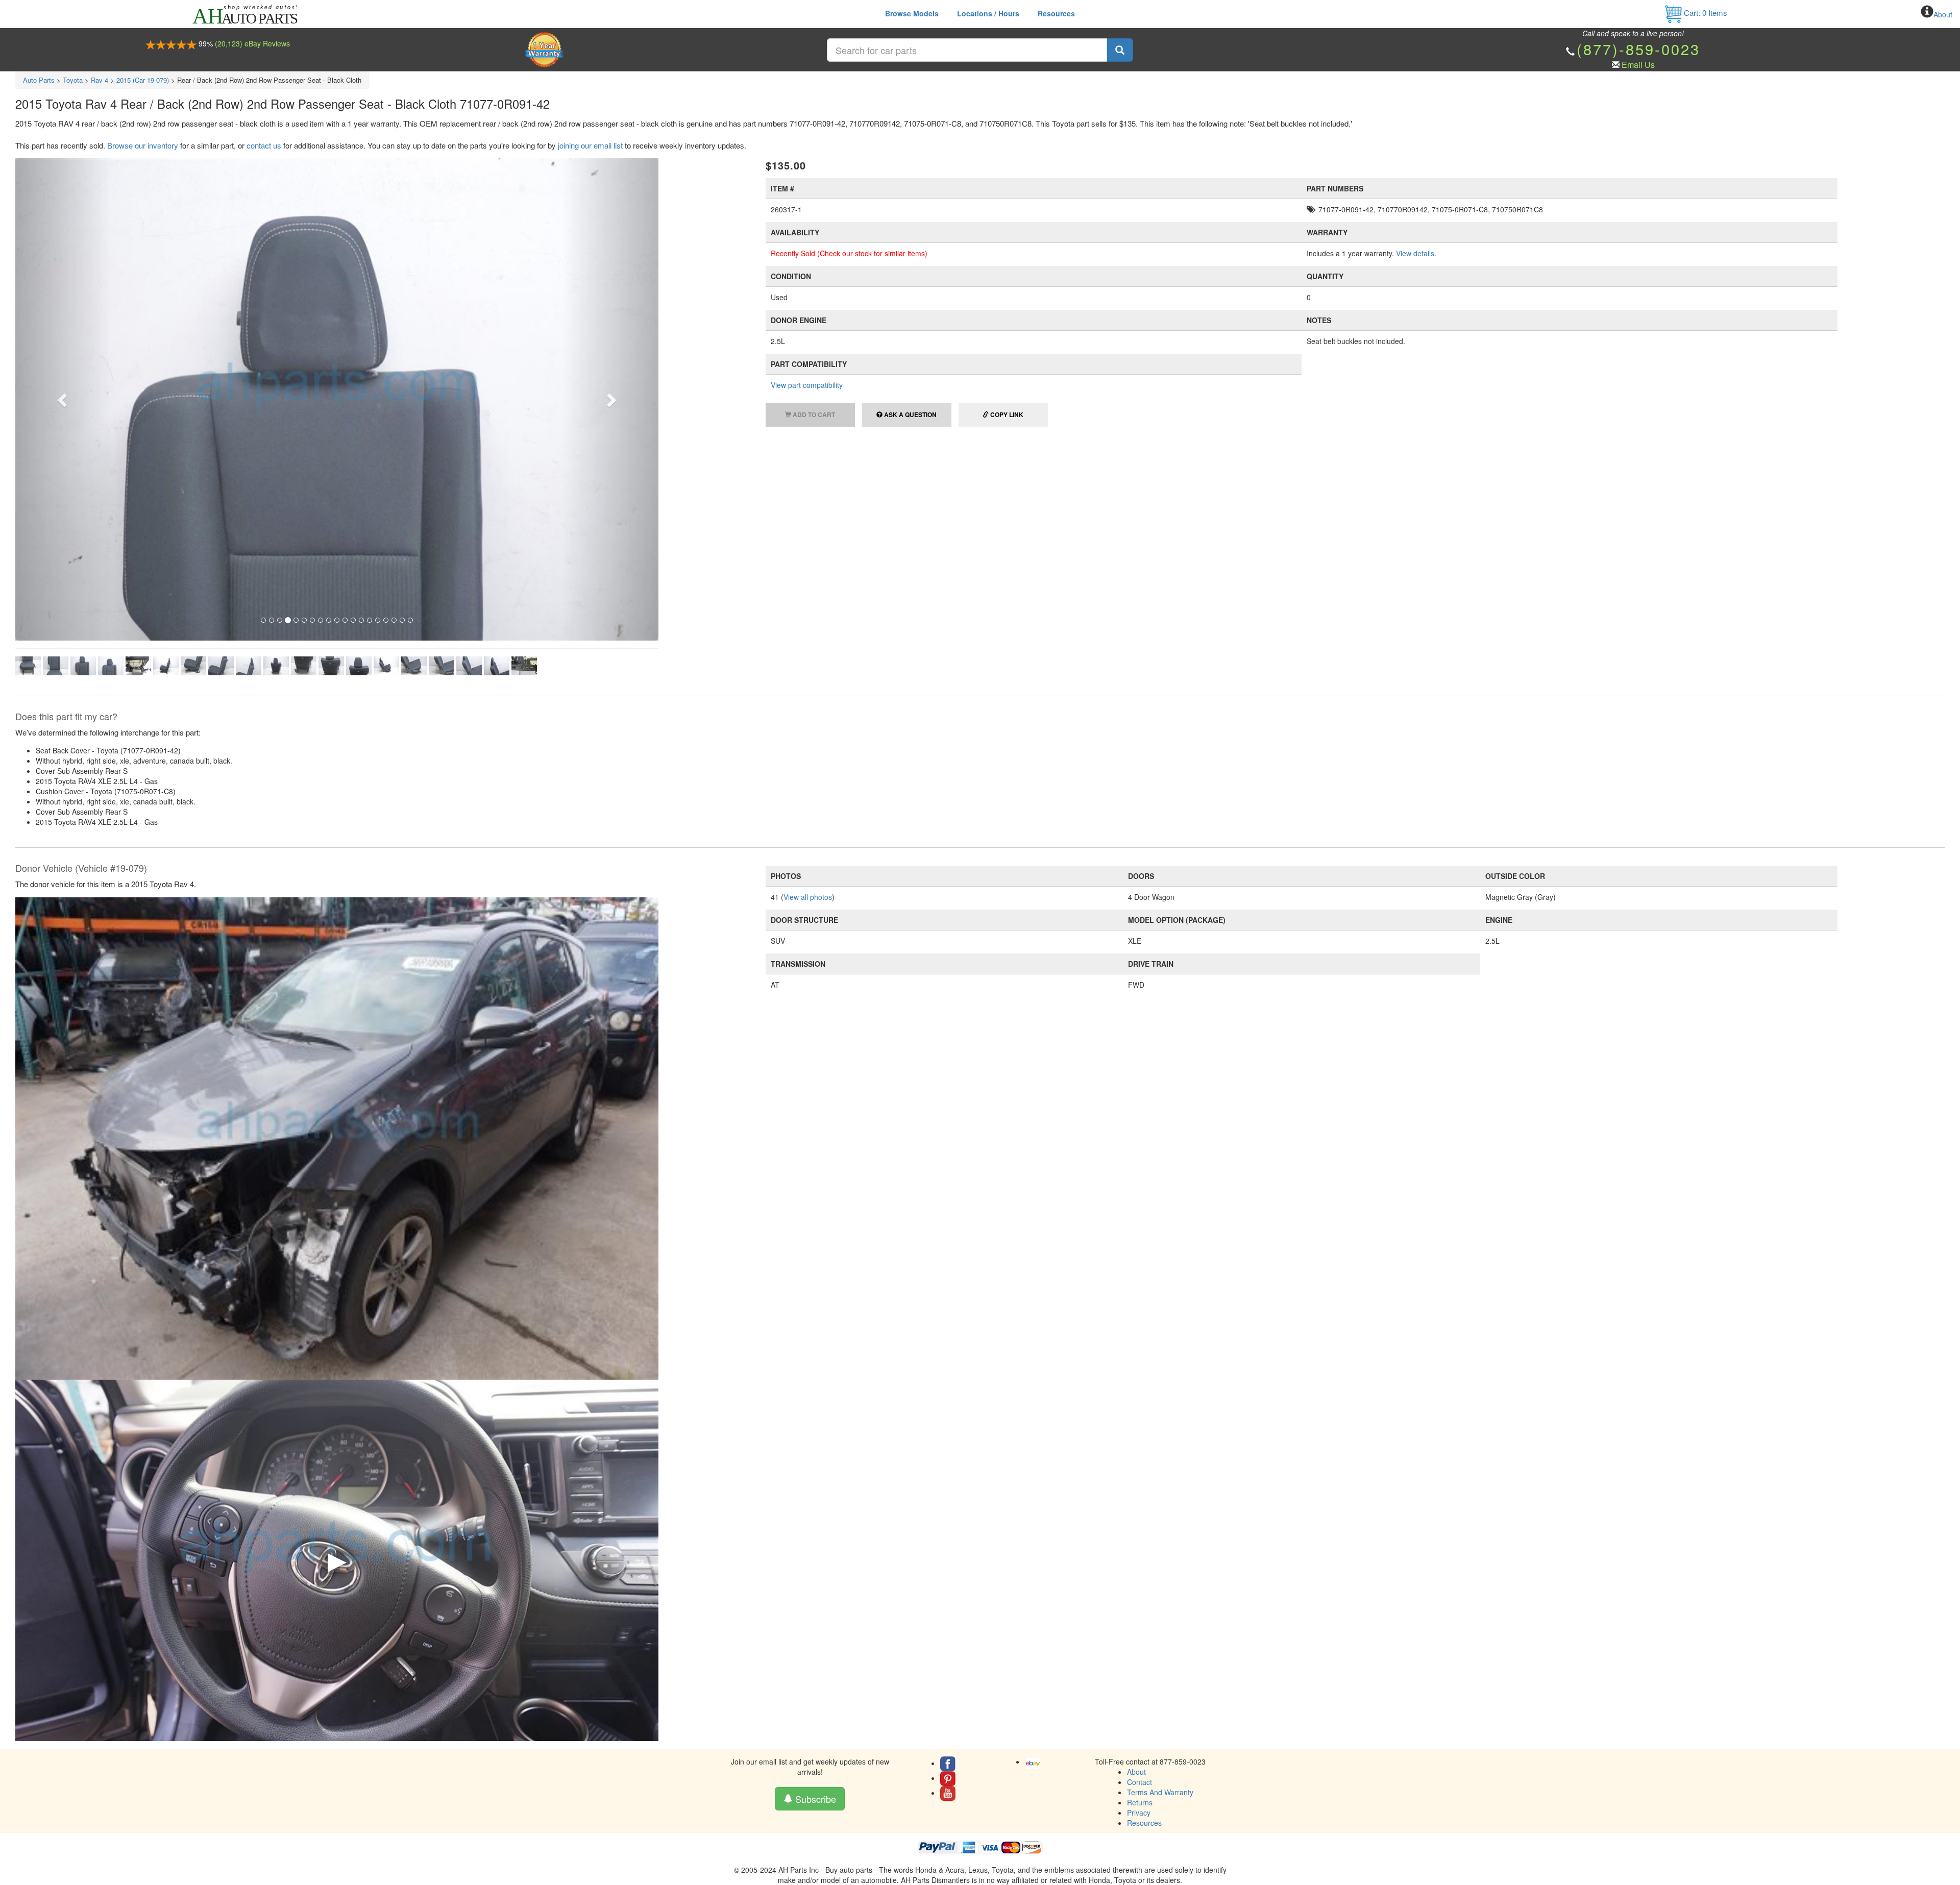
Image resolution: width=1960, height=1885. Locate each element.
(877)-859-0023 (1638, 49)
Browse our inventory (143, 145)
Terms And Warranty (1160, 1538)
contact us (264, 145)
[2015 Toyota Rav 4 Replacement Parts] (337, 884)
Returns (1140, 1549)
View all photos (808, 643)
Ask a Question (910, 414)
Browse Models (912, 13)
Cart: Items (1705, 13)
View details (1415, 253)
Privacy (1139, 1559)
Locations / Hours (988, 13)
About (1943, 14)
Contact (1140, 1528)
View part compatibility (807, 385)
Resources (1056, 13)
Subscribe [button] (814, 1545)
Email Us (1638, 65)
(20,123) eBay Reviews (252, 43)
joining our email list (590, 145)
